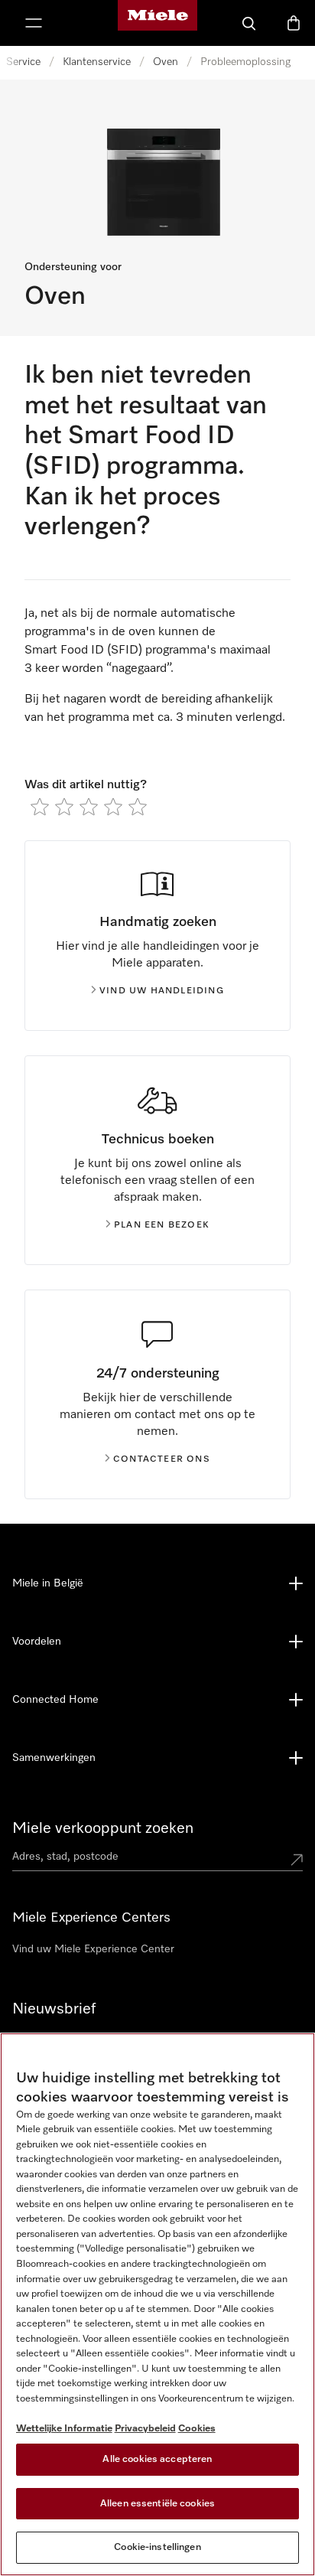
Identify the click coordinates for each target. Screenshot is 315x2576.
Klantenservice (97, 62)
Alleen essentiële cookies (157, 2504)
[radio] (40, 807)
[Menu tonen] (34, 23)
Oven (166, 62)
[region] (157, 2304)
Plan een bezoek (162, 1225)
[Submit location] (297, 1860)
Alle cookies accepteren (157, 2459)
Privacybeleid (145, 2429)
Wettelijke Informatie (64, 2429)
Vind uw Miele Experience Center (93, 1949)
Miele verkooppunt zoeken (103, 1828)
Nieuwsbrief (54, 2009)
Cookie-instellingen (157, 2547)
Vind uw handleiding (162, 991)
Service (23, 62)
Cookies (197, 2429)
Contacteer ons (162, 1459)
